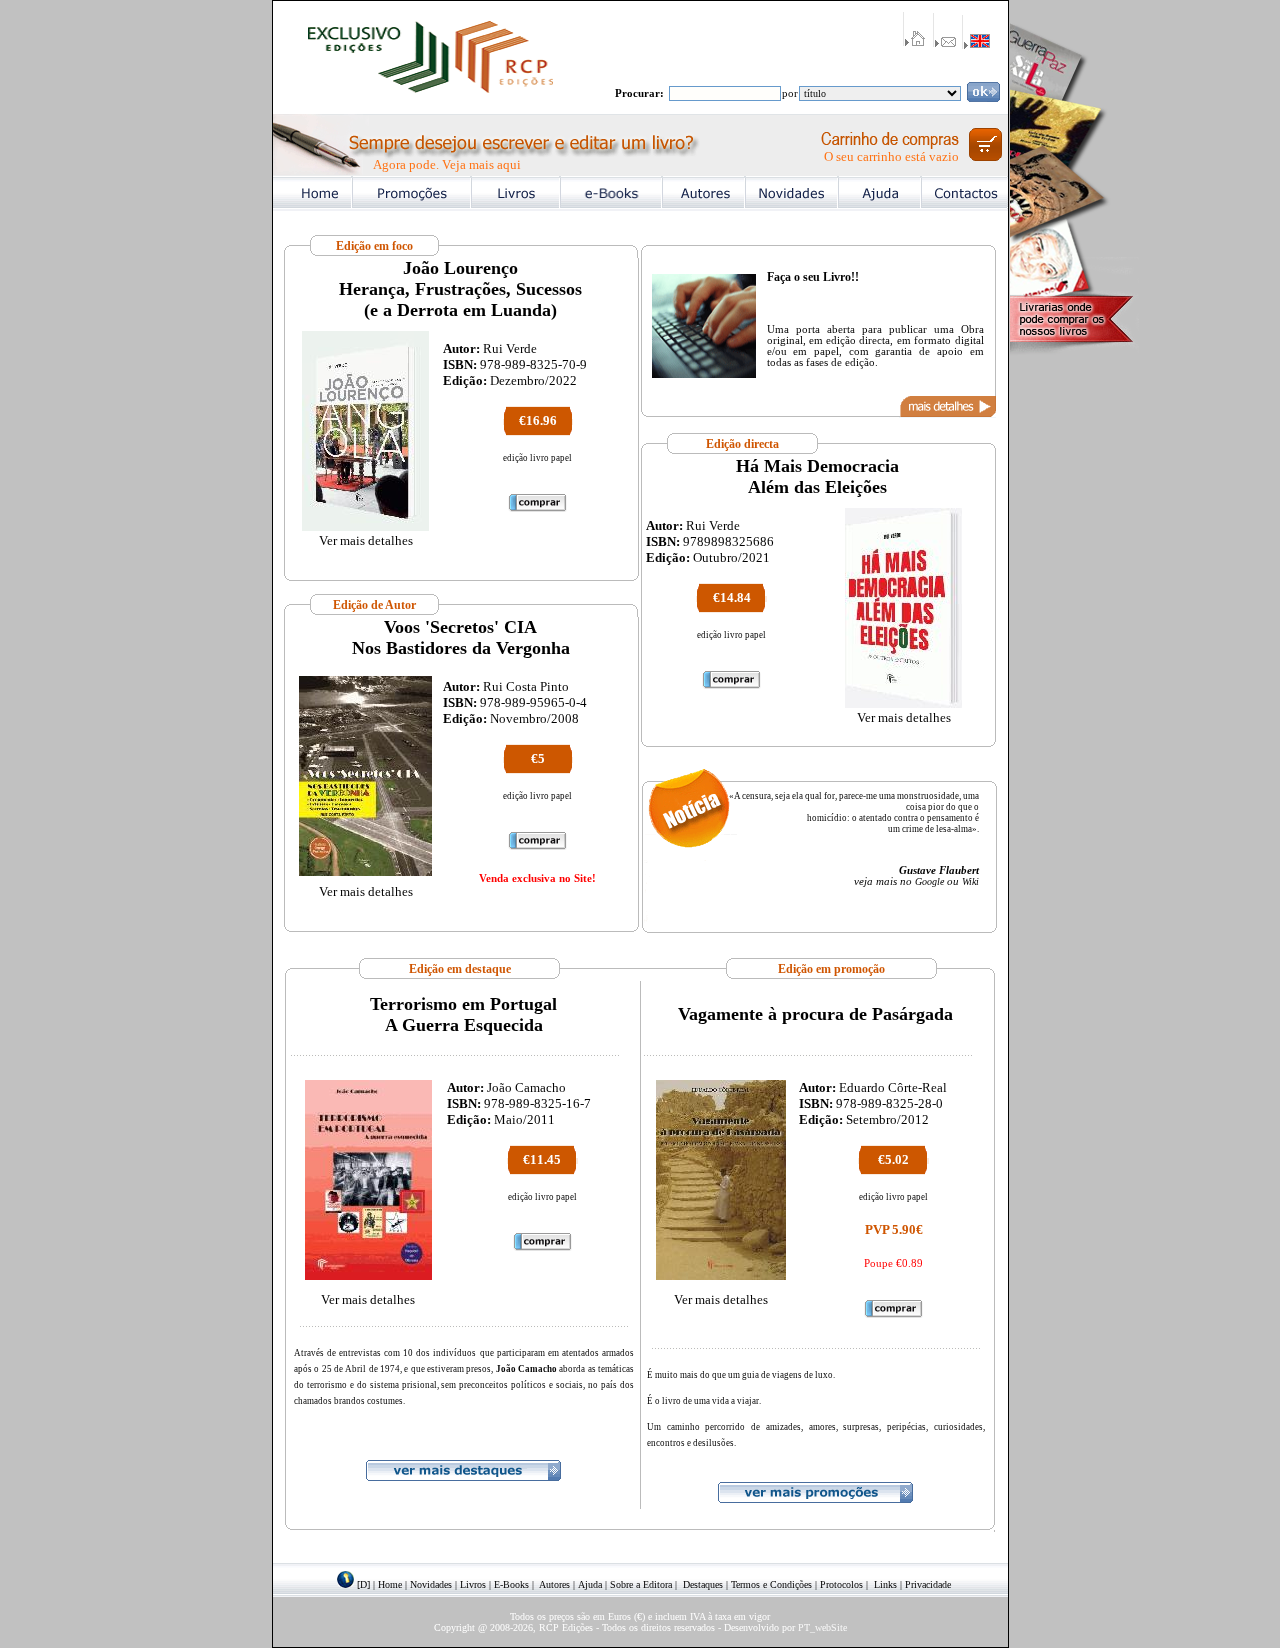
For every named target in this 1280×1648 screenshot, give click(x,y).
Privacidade (928, 1584)
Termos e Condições (771, 1584)
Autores (554, 1584)
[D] (363, 1584)
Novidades (431, 1584)
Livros (473, 1584)
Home (390, 1584)
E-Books (511, 1584)
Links (885, 1584)
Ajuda (590, 1584)
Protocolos (841, 1584)
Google (929, 881)
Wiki (970, 881)
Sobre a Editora (641, 1584)
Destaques (703, 1584)
